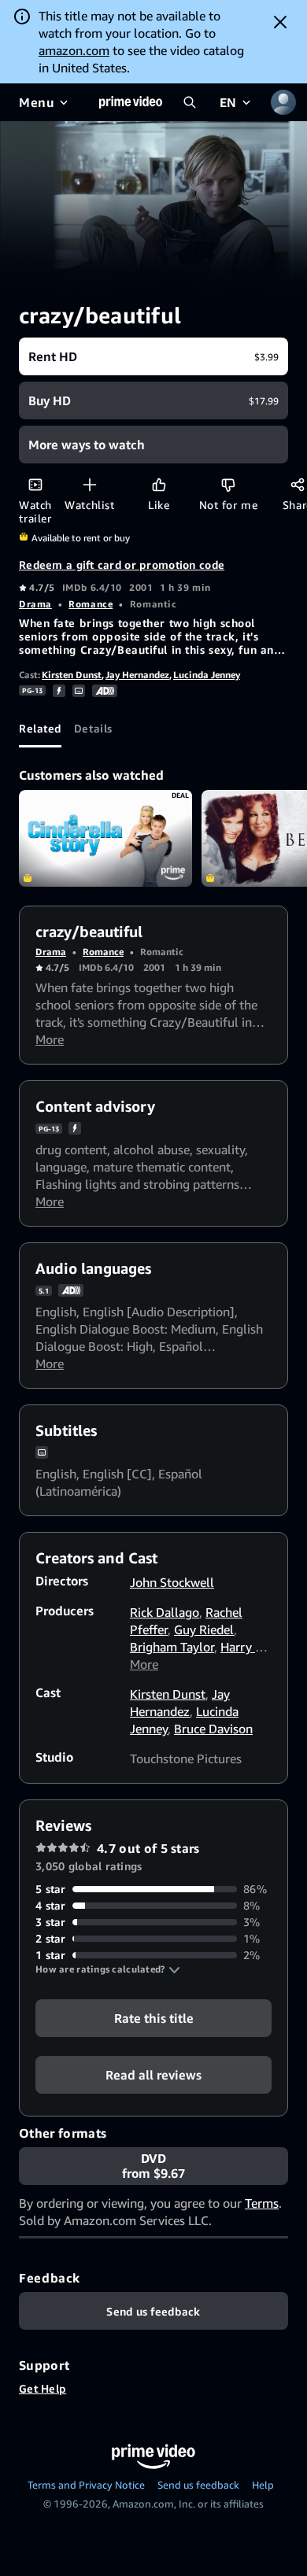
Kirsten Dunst (72, 675)
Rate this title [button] (154, 2018)
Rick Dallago (165, 1612)
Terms (262, 2203)
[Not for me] (228, 484)
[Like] (159, 484)
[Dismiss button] (280, 22)
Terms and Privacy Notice (86, 2485)
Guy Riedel (204, 1629)
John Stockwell (172, 1582)
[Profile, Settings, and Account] (283, 102)
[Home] (131, 102)
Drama (35, 604)
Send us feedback (198, 2485)
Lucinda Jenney (207, 675)
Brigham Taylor (172, 1647)
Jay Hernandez (137, 675)
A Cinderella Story (105, 839)
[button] (108, 1969)
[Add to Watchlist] (89, 484)
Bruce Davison (213, 1729)
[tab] (40, 729)
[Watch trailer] (35, 484)
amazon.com (74, 50)
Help (263, 2485)
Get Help (43, 2388)
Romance (91, 604)
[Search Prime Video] (190, 102)
